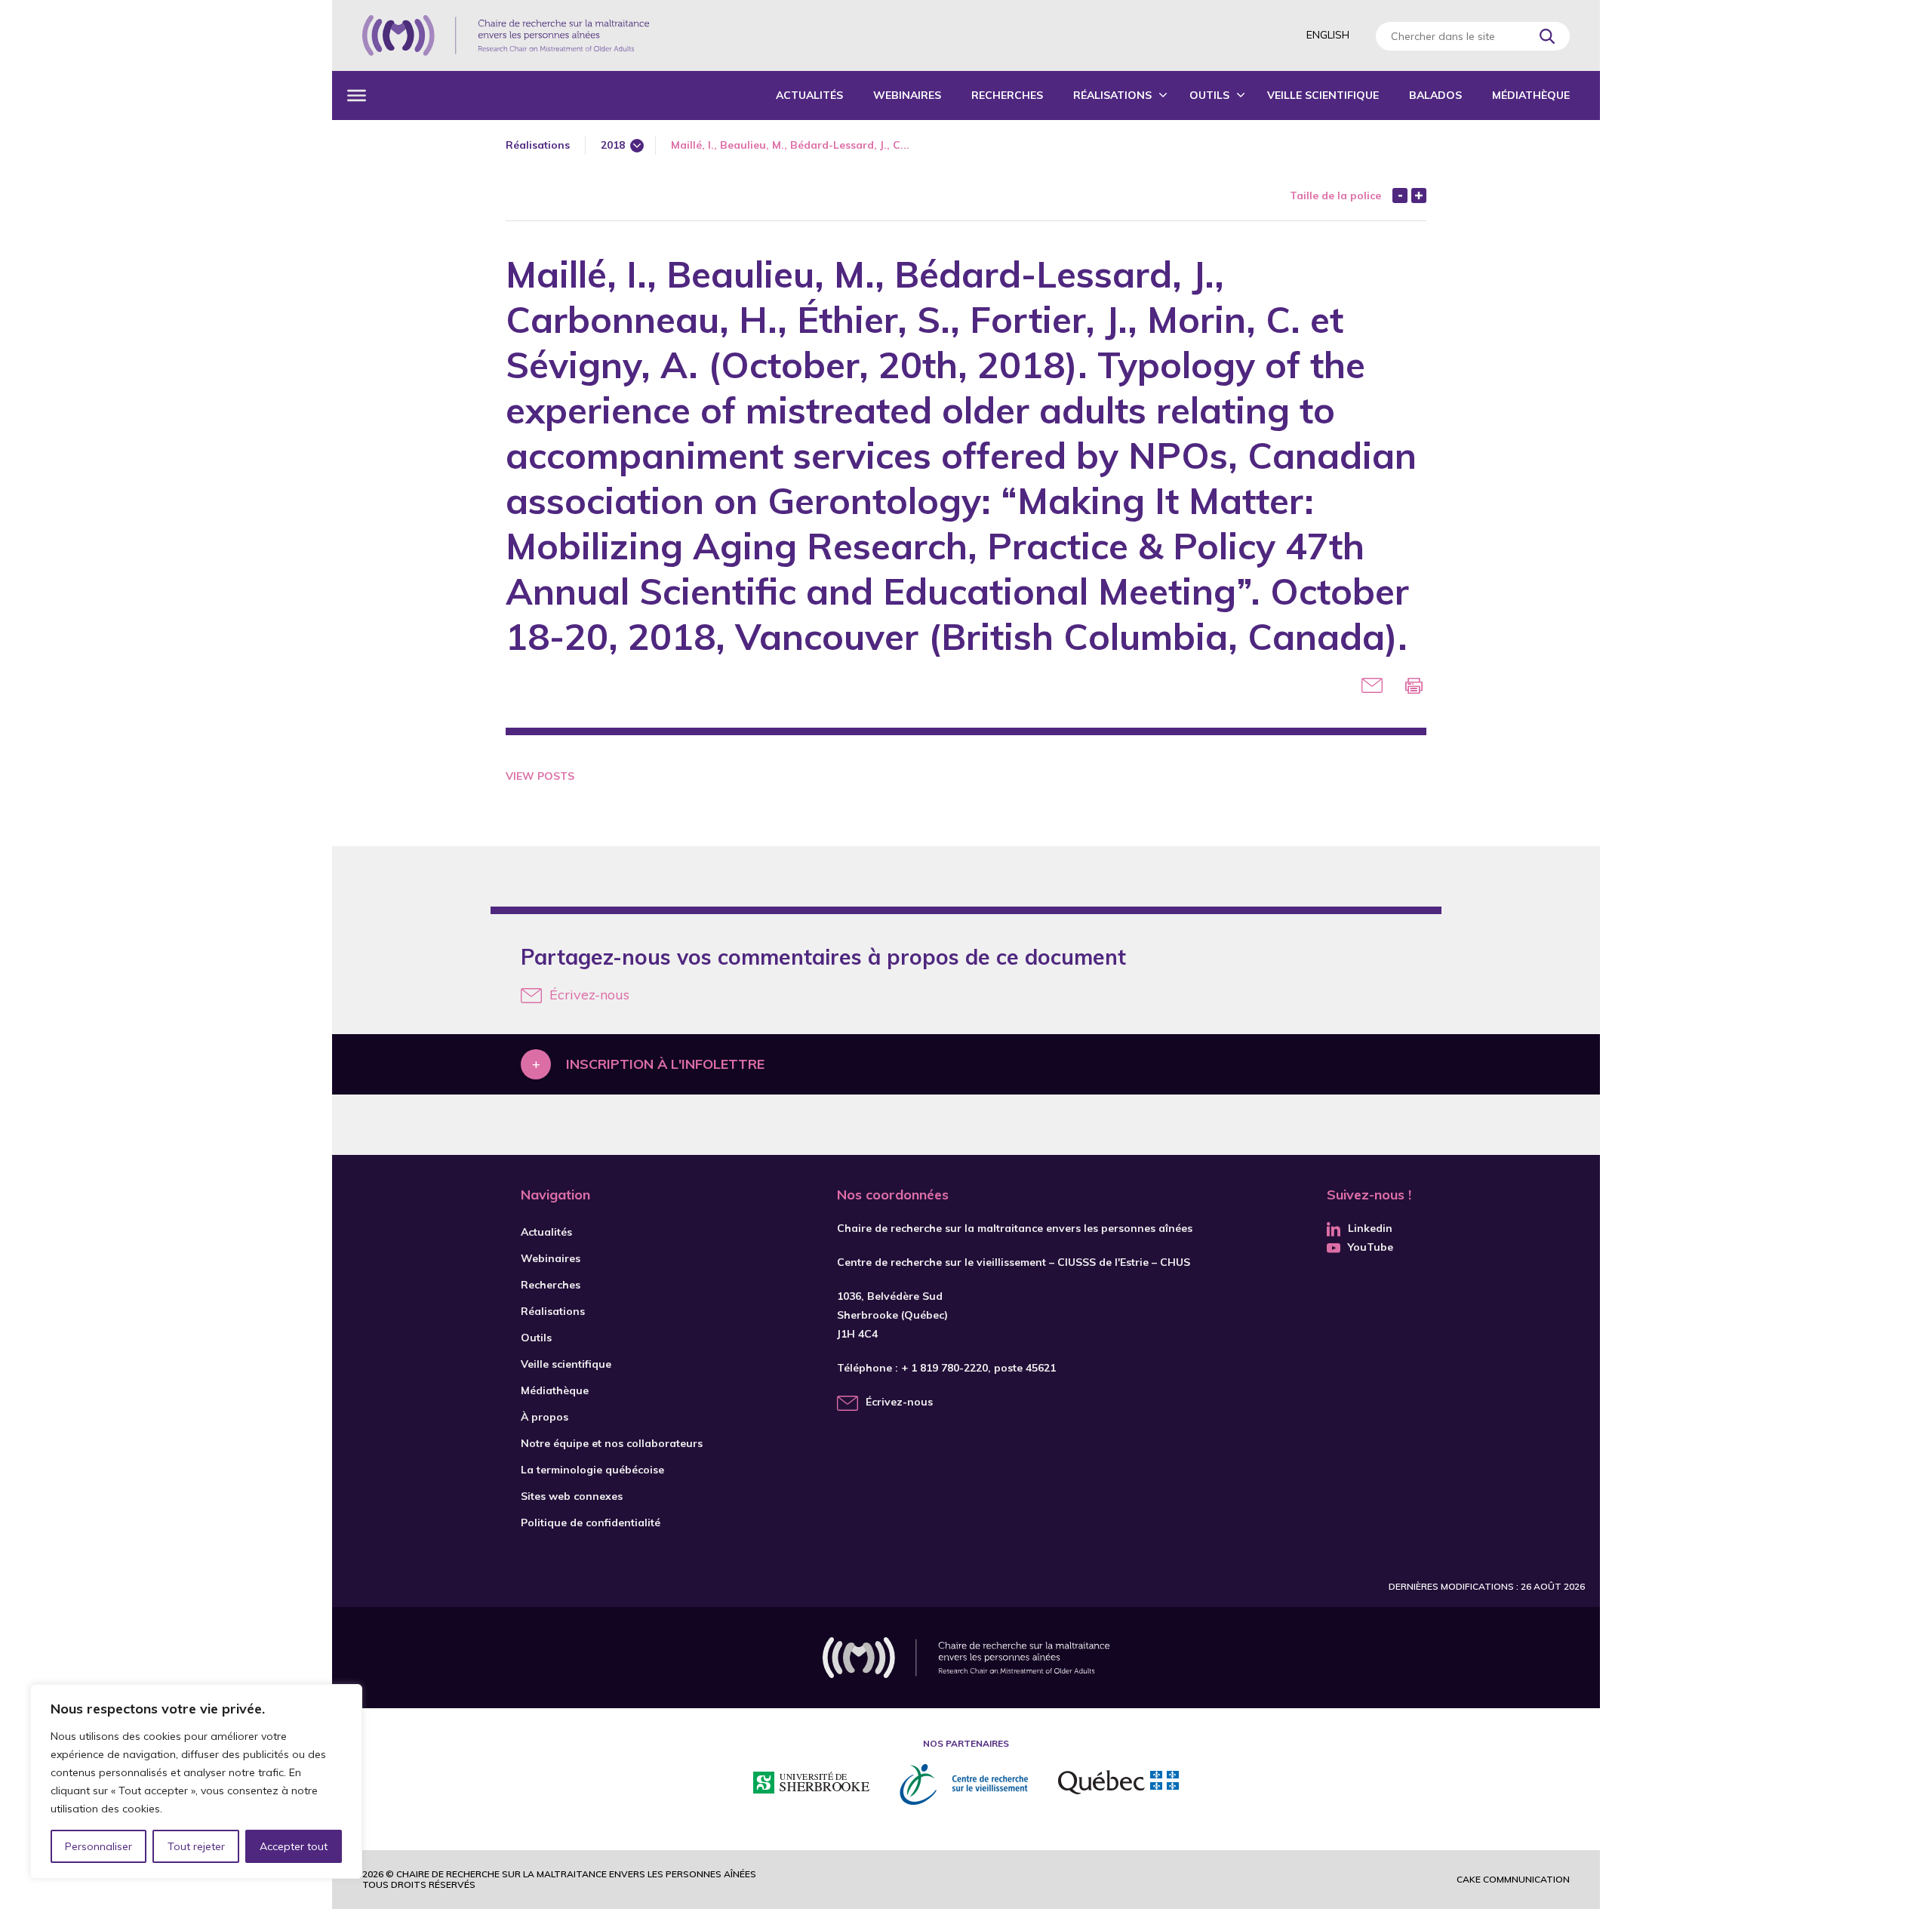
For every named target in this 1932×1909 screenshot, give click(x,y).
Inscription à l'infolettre (665, 1064)
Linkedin (1370, 1228)
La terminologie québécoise (592, 1470)
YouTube (1371, 1247)
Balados (1435, 95)
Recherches (1007, 95)
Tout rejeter (196, 1846)
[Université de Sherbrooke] (811, 1785)
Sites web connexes (572, 1496)
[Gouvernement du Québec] (1118, 1784)
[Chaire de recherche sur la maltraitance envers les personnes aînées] (506, 35)
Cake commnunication (1513, 1879)
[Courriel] (1372, 685)
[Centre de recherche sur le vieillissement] (964, 1784)
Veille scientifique (1323, 95)
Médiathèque (1531, 95)
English (1328, 35)
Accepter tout (294, 1846)
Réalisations (1112, 95)
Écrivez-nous (589, 995)
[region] (196, 1781)
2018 (613, 145)
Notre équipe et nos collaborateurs (612, 1443)
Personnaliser (98, 1846)
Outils (1209, 95)
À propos (545, 1417)
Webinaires (907, 95)
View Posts (540, 776)
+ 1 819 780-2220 (944, 1368)
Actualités (809, 95)
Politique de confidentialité (591, 1523)
